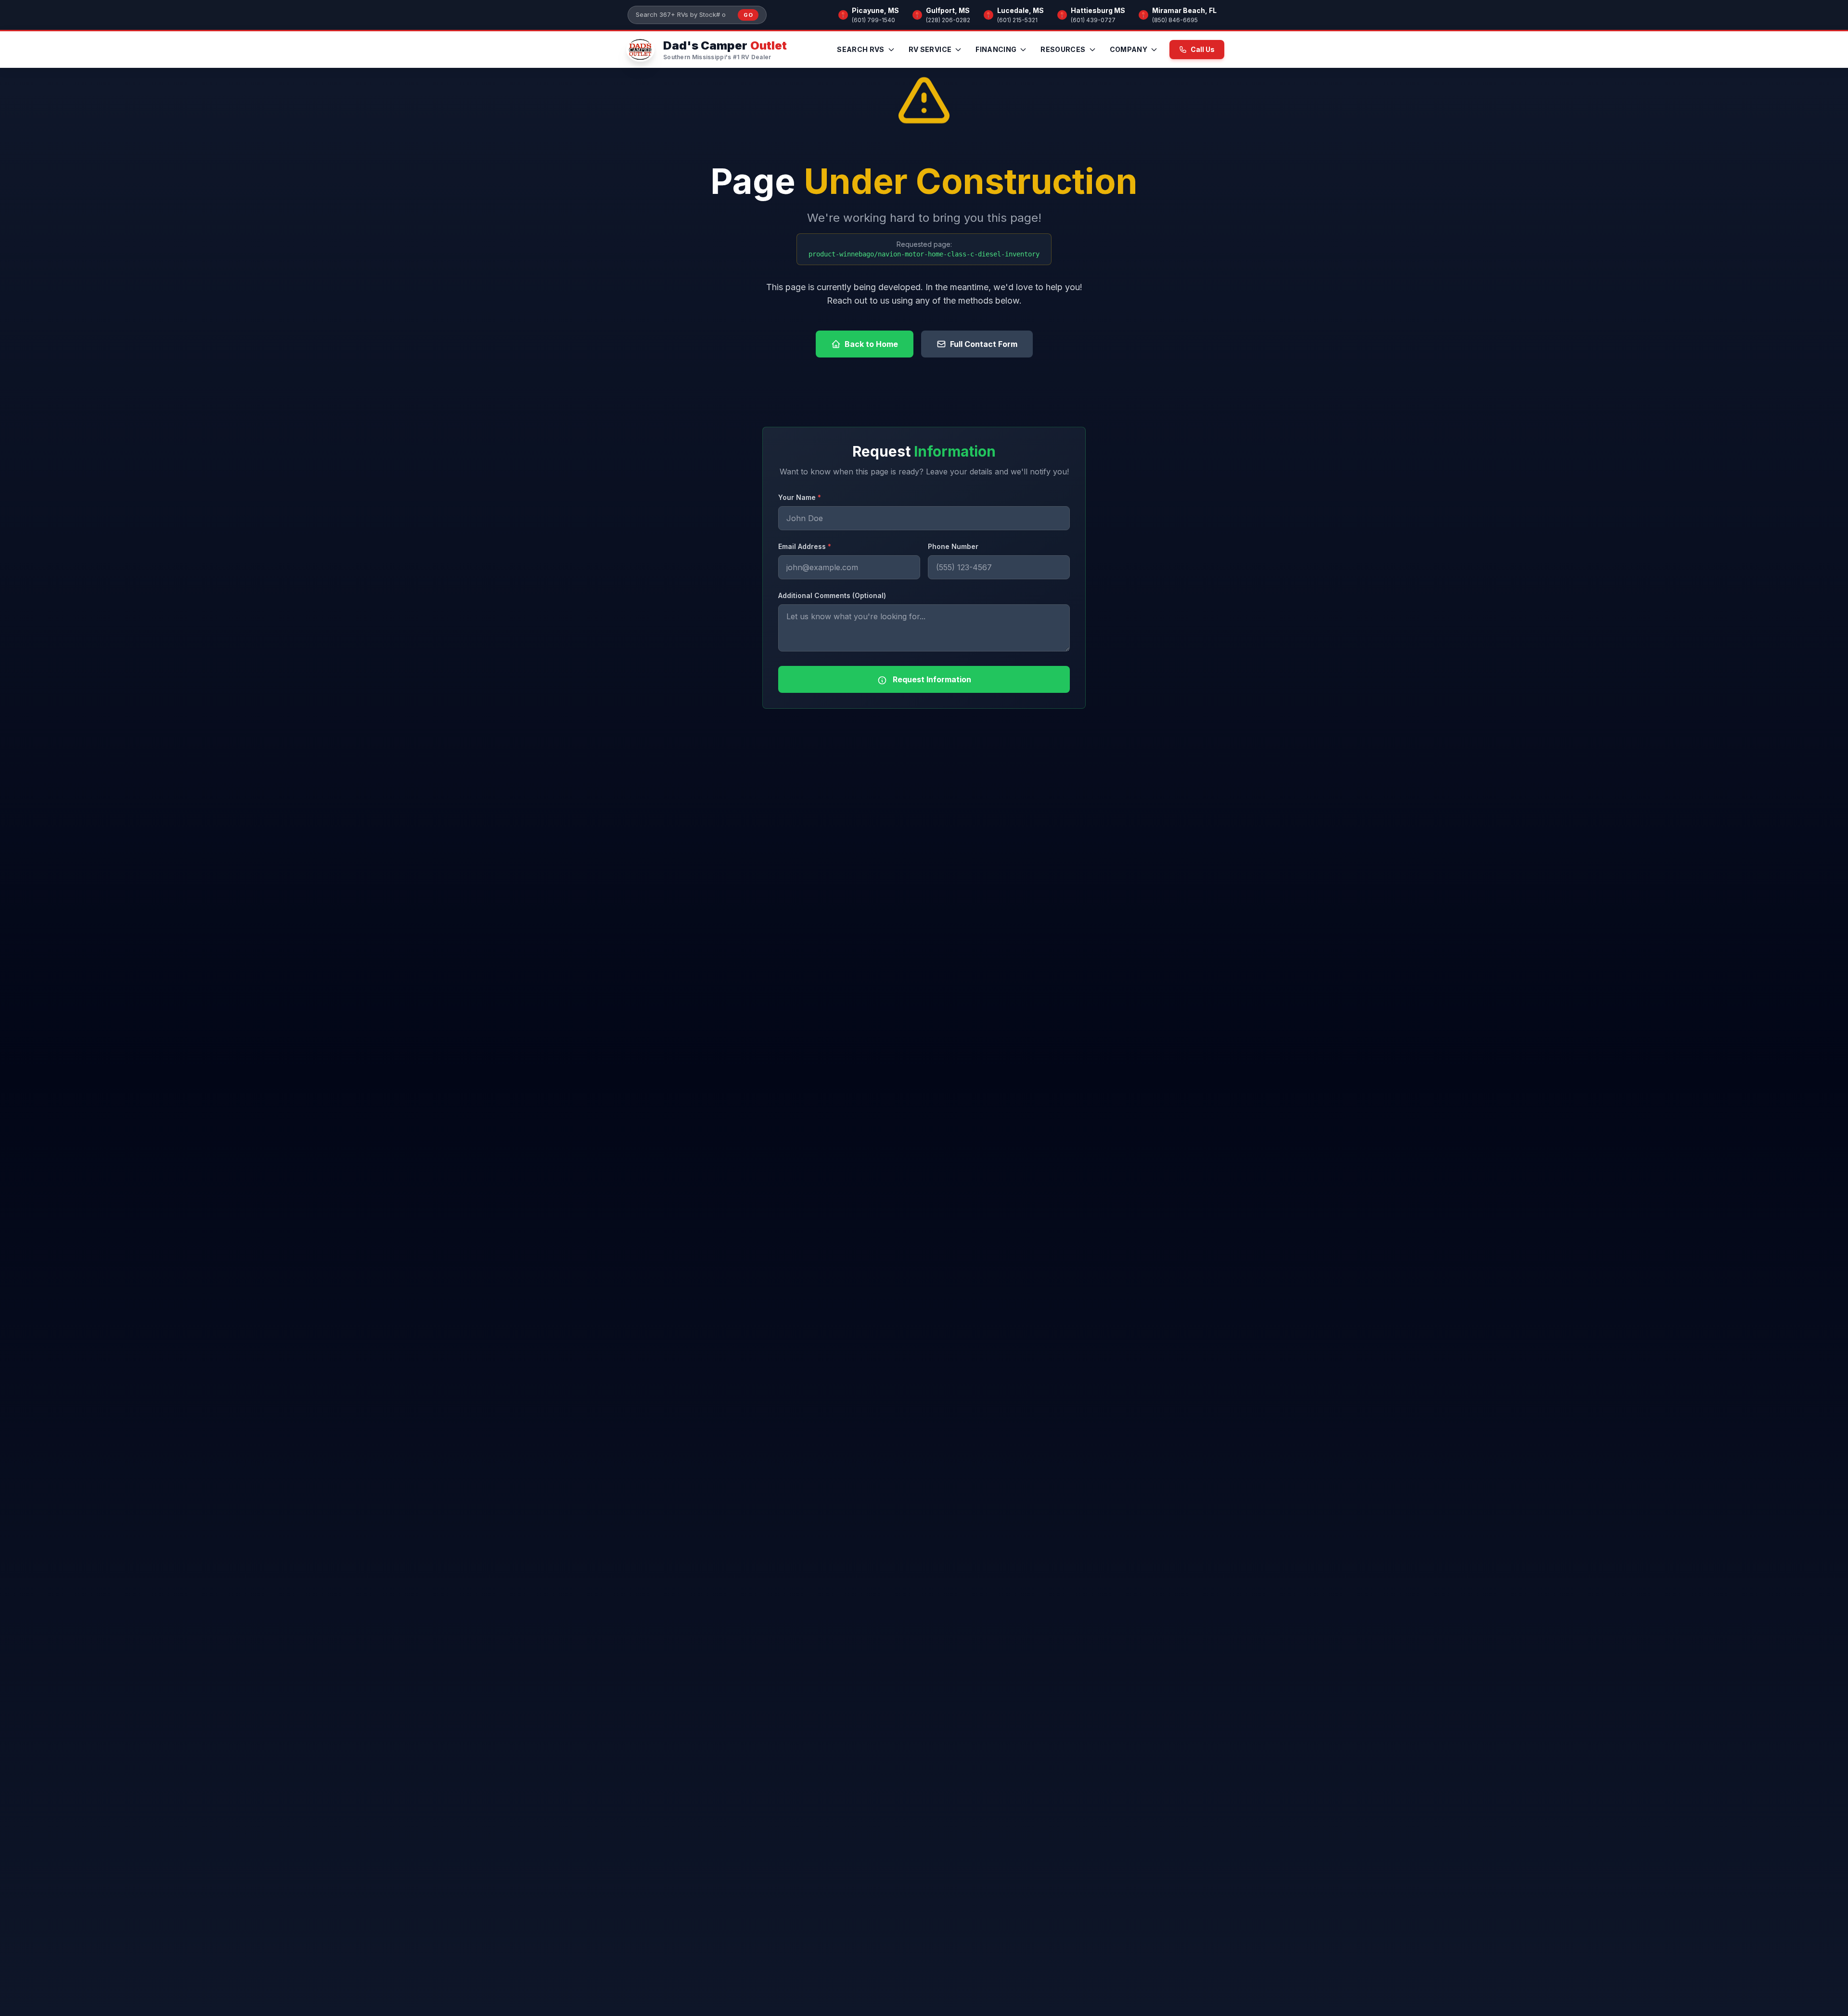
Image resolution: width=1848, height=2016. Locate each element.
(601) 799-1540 (873, 20)
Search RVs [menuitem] (861, 49)
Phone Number (953, 546)
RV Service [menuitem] (930, 49)
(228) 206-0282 (948, 20)
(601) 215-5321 (1017, 20)
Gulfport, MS (948, 10)
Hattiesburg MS (1098, 10)
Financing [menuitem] (996, 49)
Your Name (800, 497)
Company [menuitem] (1129, 49)
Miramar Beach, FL (1184, 10)
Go (748, 15)
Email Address (805, 546)
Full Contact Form (984, 344)
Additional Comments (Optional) (832, 595)
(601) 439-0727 (1093, 20)
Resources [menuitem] (1063, 49)
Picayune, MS (875, 10)
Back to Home (871, 344)
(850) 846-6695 (1175, 20)
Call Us (1203, 49)
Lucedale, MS (1020, 10)
